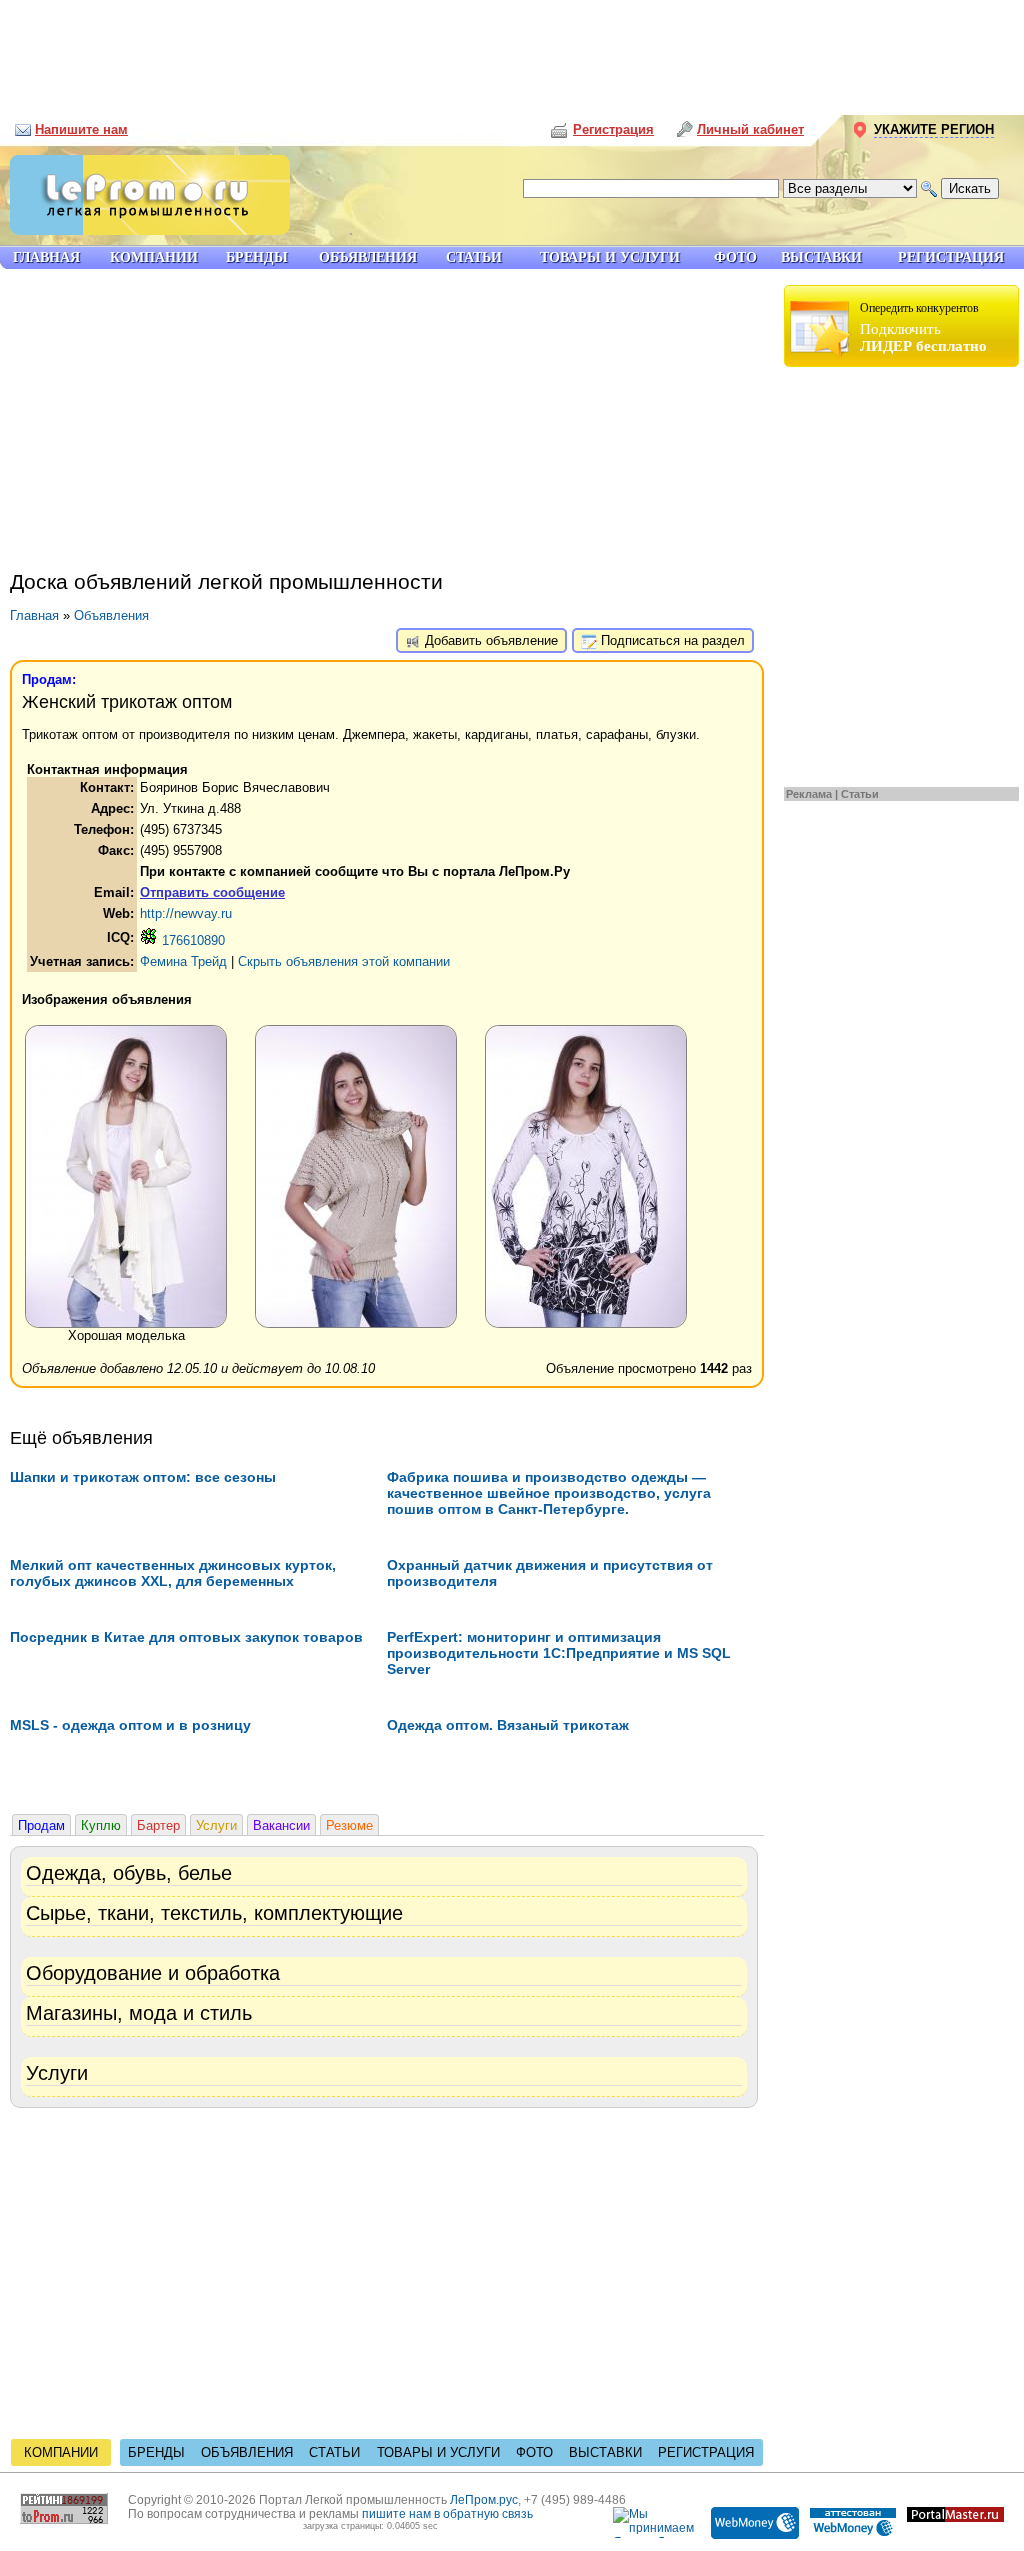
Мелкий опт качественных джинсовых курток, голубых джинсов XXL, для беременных (173, 1573)
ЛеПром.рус (484, 2500)
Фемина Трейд (183, 961)
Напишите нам (81, 129)
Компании (61, 2452)
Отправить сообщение (212, 892)
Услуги (216, 1825)
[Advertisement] (512, 50)
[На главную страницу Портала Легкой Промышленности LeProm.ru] (145, 230)
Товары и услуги (438, 2452)
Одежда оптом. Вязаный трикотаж (508, 1725)
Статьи (860, 794)
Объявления (111, 615)
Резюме (349, 1825)
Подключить (923, 327)
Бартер (158, 1825)
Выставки (605, 2452)
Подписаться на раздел (671, 640)
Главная (34, 615)
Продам (41, 1825)
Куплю (101, 1825)
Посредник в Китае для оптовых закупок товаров (186, 1637)
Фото (534, 2452)
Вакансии (281, 1825)
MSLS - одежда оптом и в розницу (130, 1725)
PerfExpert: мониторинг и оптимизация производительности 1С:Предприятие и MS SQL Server (559, 1653)
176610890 (191, 940)
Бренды (156, 2452)
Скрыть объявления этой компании (344, 961)
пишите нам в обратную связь (447, 2514)
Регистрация (706, 2452)
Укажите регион (934, 129)
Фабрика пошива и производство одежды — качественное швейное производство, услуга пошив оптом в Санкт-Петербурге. (549, 1493)
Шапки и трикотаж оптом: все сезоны (143, 1477)
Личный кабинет (750, 129)
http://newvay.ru (186, 913)
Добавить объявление (489, 640)
